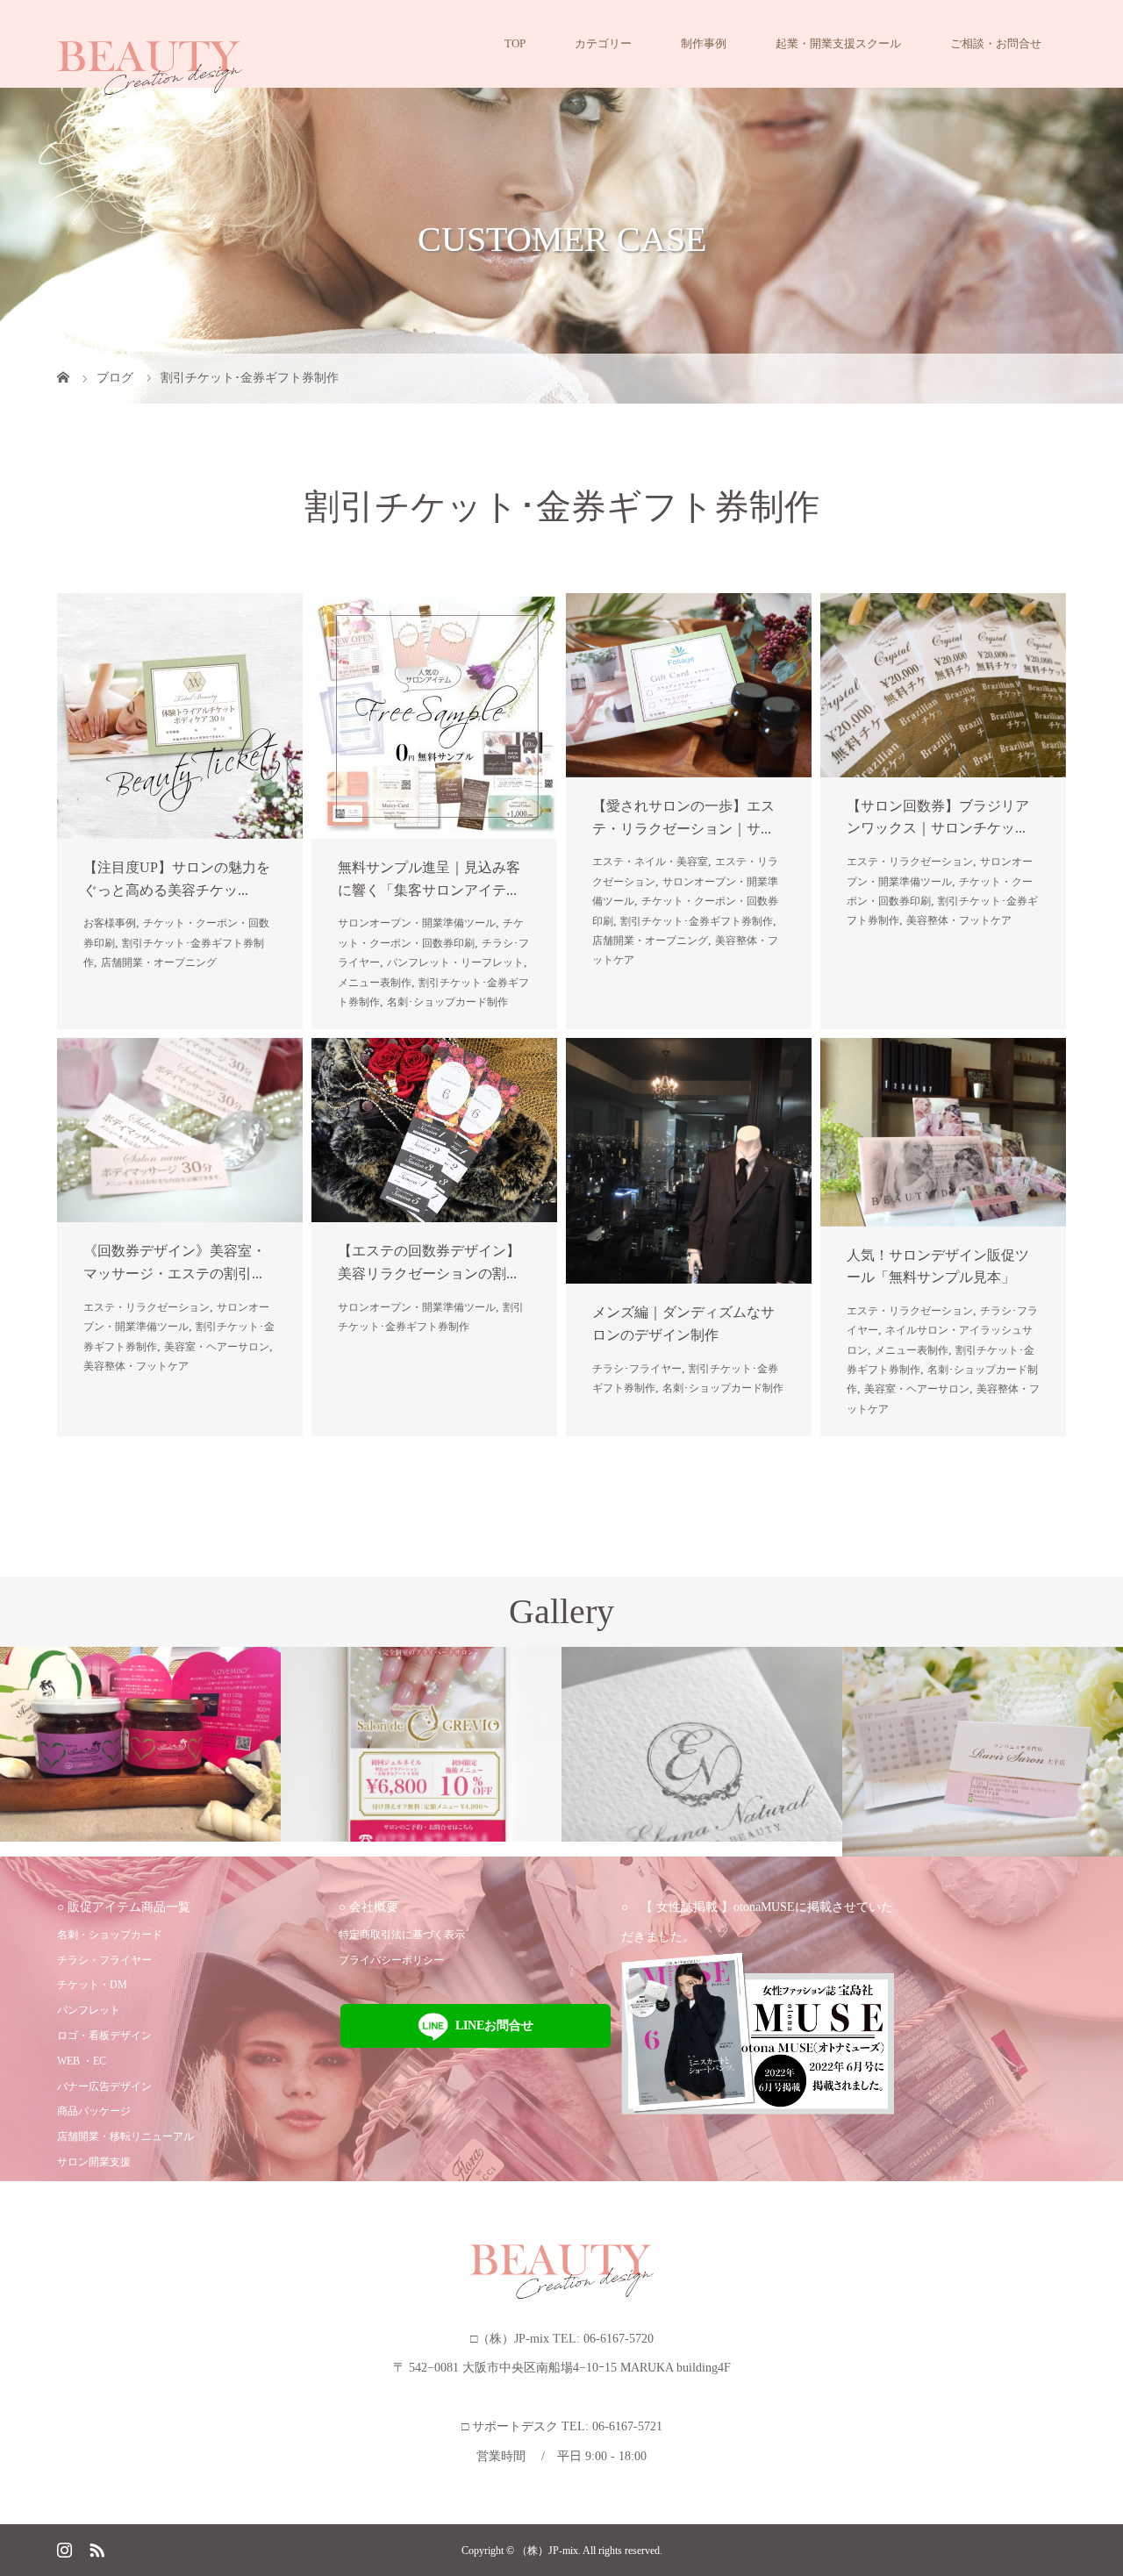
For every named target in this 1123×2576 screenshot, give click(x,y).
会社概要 (374, 1907)
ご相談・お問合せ (996, 43)
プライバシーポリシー (391, 1960)
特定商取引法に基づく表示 (402, 1935)
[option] (140, 1744)
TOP (515, 43)
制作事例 (704, 43)
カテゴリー (603, 43)
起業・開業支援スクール (838, 43)
